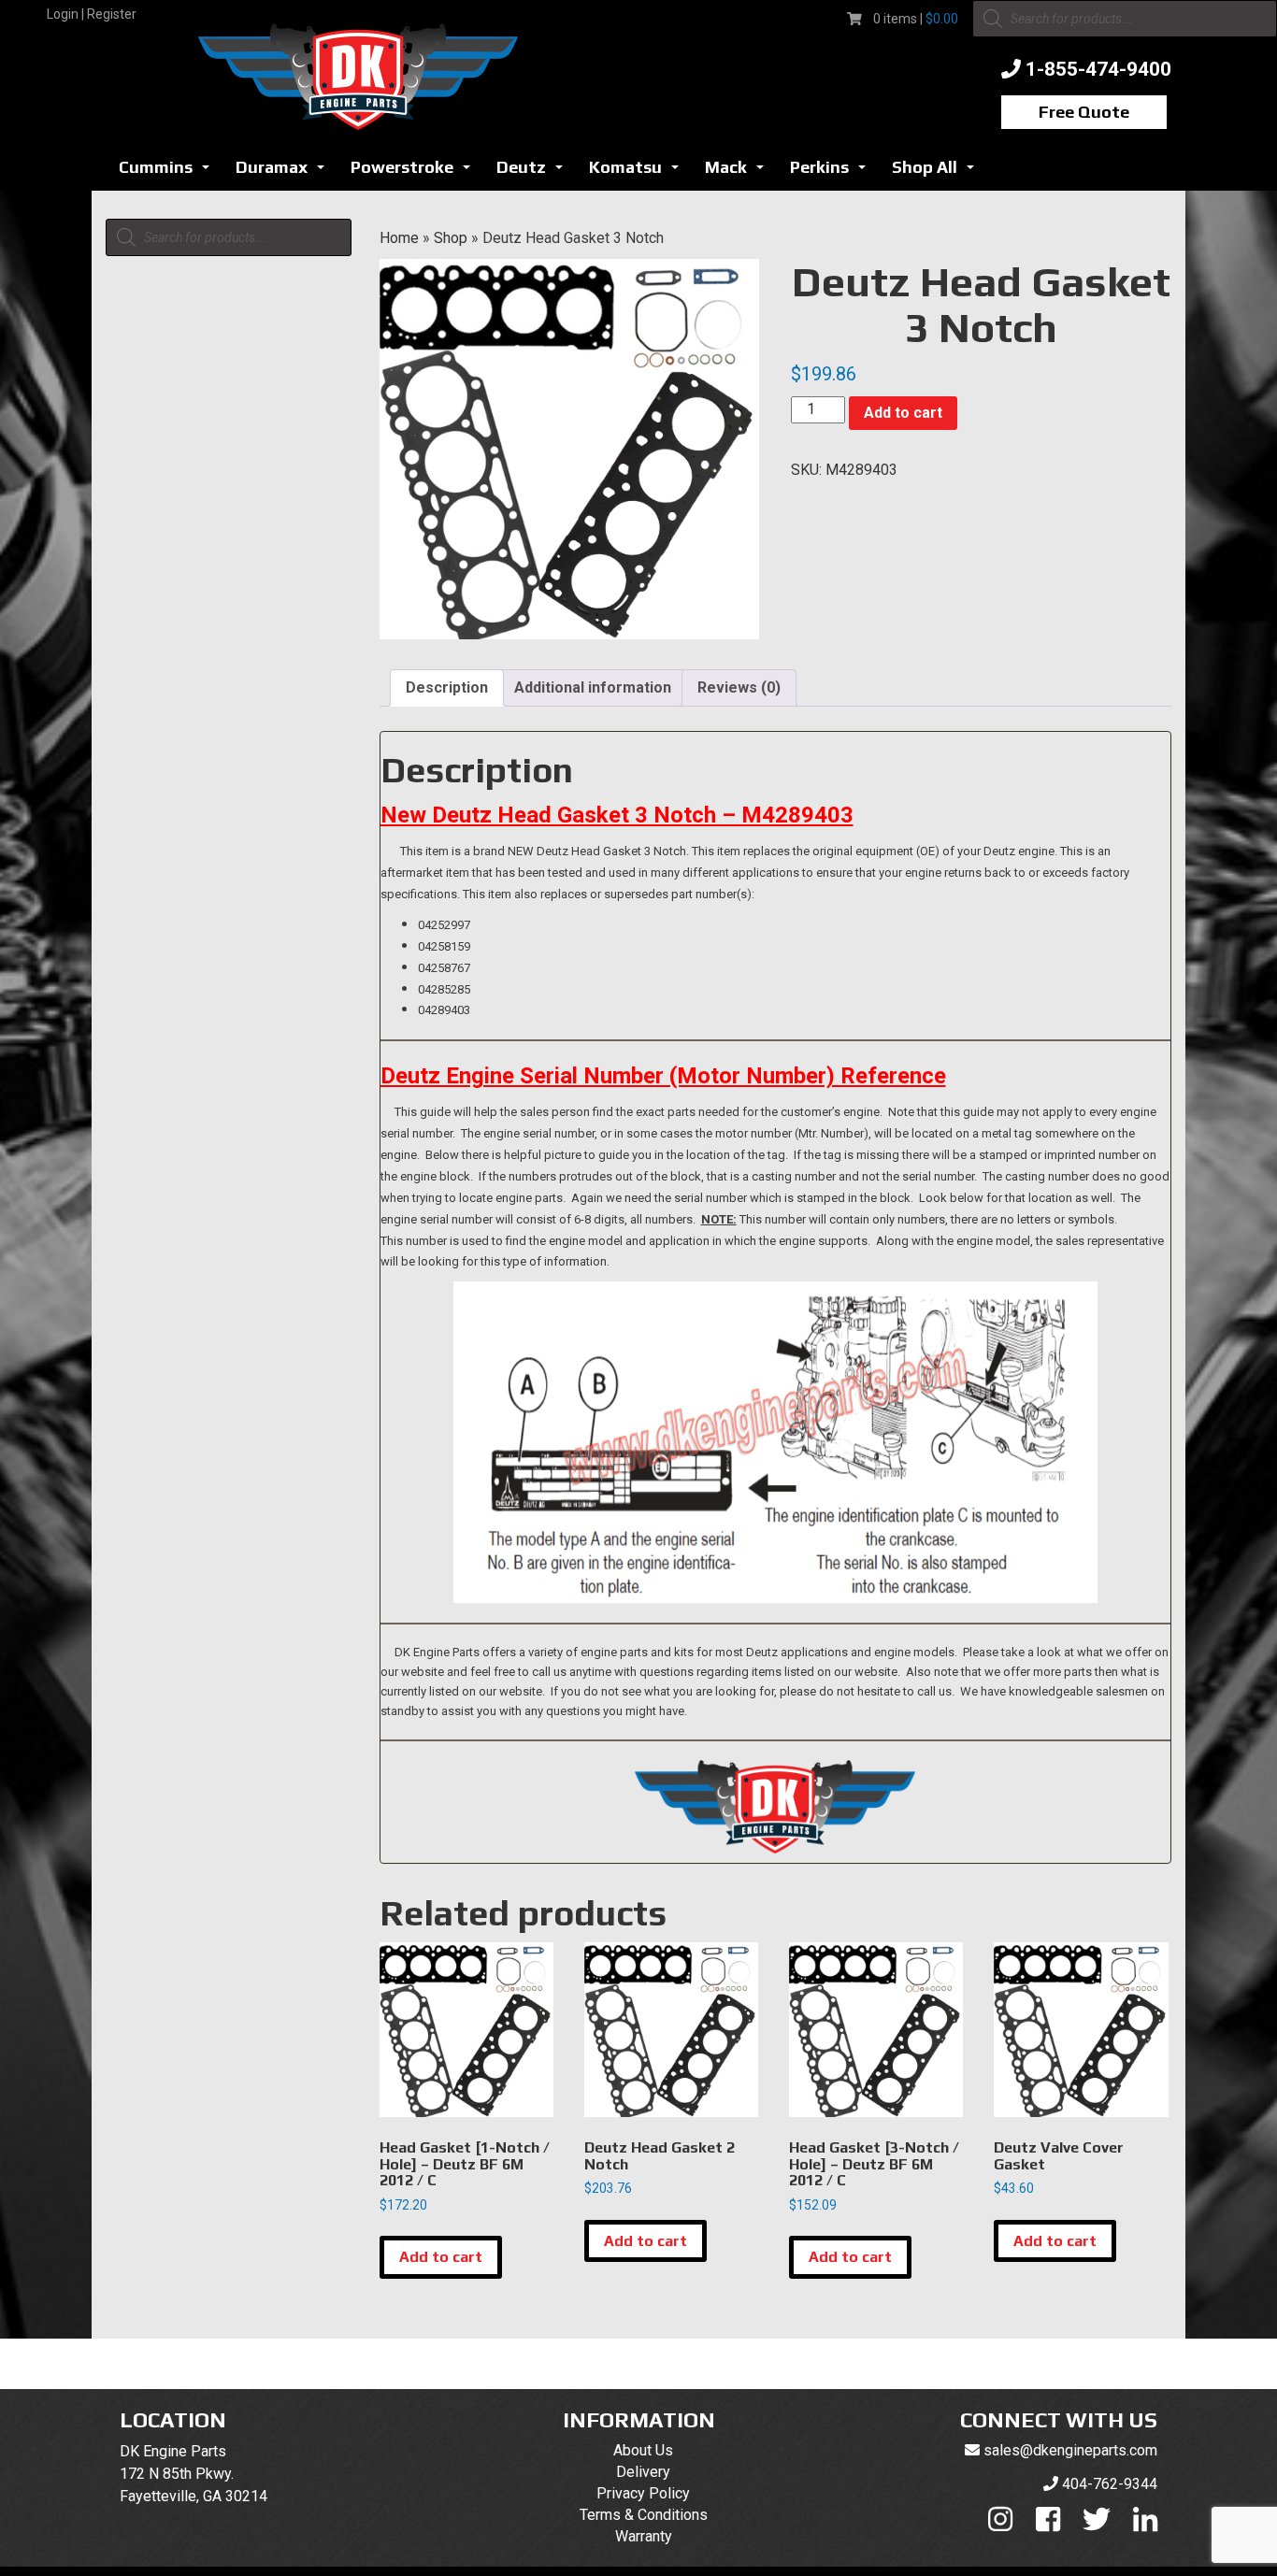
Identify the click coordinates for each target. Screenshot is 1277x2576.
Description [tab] (447, 687)
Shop (451, 238)
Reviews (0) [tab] (739, 687)
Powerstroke (416, 172)
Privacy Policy (643, 2493)
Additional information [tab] (593, 687)
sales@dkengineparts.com (1070, 2450)
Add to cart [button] (441, 2257)
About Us (643, 2450)
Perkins (833, 172)
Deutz (535, 172)
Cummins (169, 172)
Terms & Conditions (644, 2515)
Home (399, 238)
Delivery (643, 2472)
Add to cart (903, 413)
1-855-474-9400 (1098, 69)
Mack (739, 172)
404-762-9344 (1110, 2484)
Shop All (938, 172)
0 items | (916, 19)
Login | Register (92, 14)
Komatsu (639, 172)
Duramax (285, 172)
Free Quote (1084, 112)
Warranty (644, 2536)
